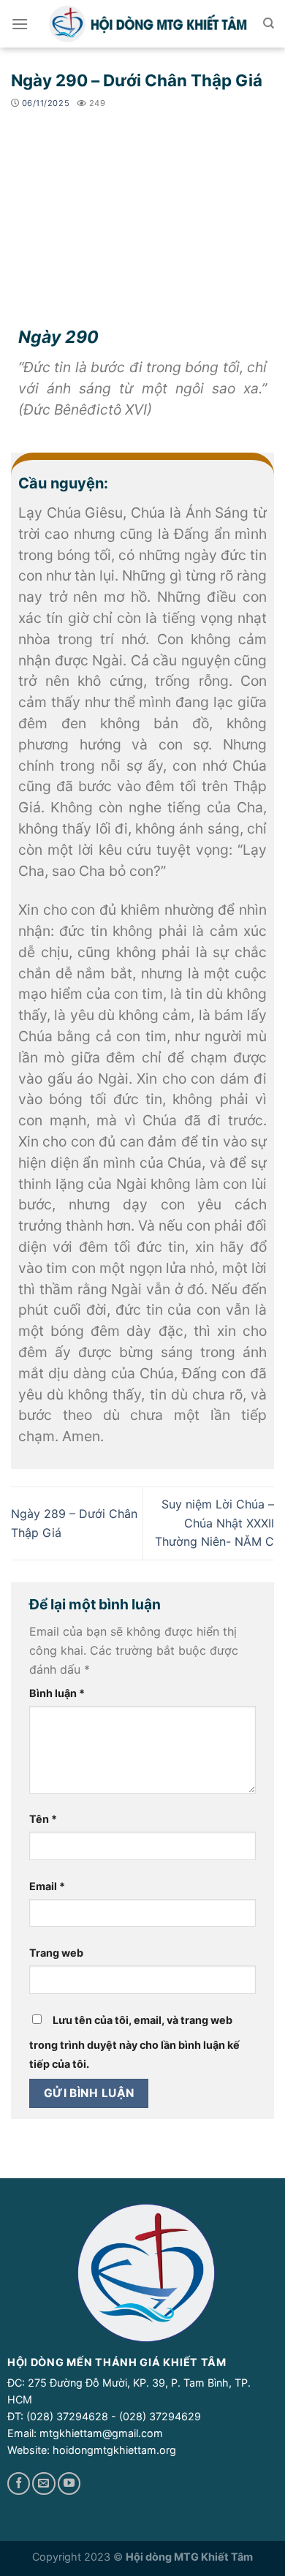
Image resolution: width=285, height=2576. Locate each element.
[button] (20, 24)
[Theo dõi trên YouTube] (69, 2484)
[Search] (269, 23)
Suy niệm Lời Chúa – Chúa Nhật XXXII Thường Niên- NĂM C (214, 1523)
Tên (43, 1819)
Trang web (56, 1953)
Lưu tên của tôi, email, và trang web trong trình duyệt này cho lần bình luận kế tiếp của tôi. (134, 2042)
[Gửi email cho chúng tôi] (43, 2484)
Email (47, 1886)
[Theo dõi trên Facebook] (19, 2484)
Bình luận (57, 1693)
